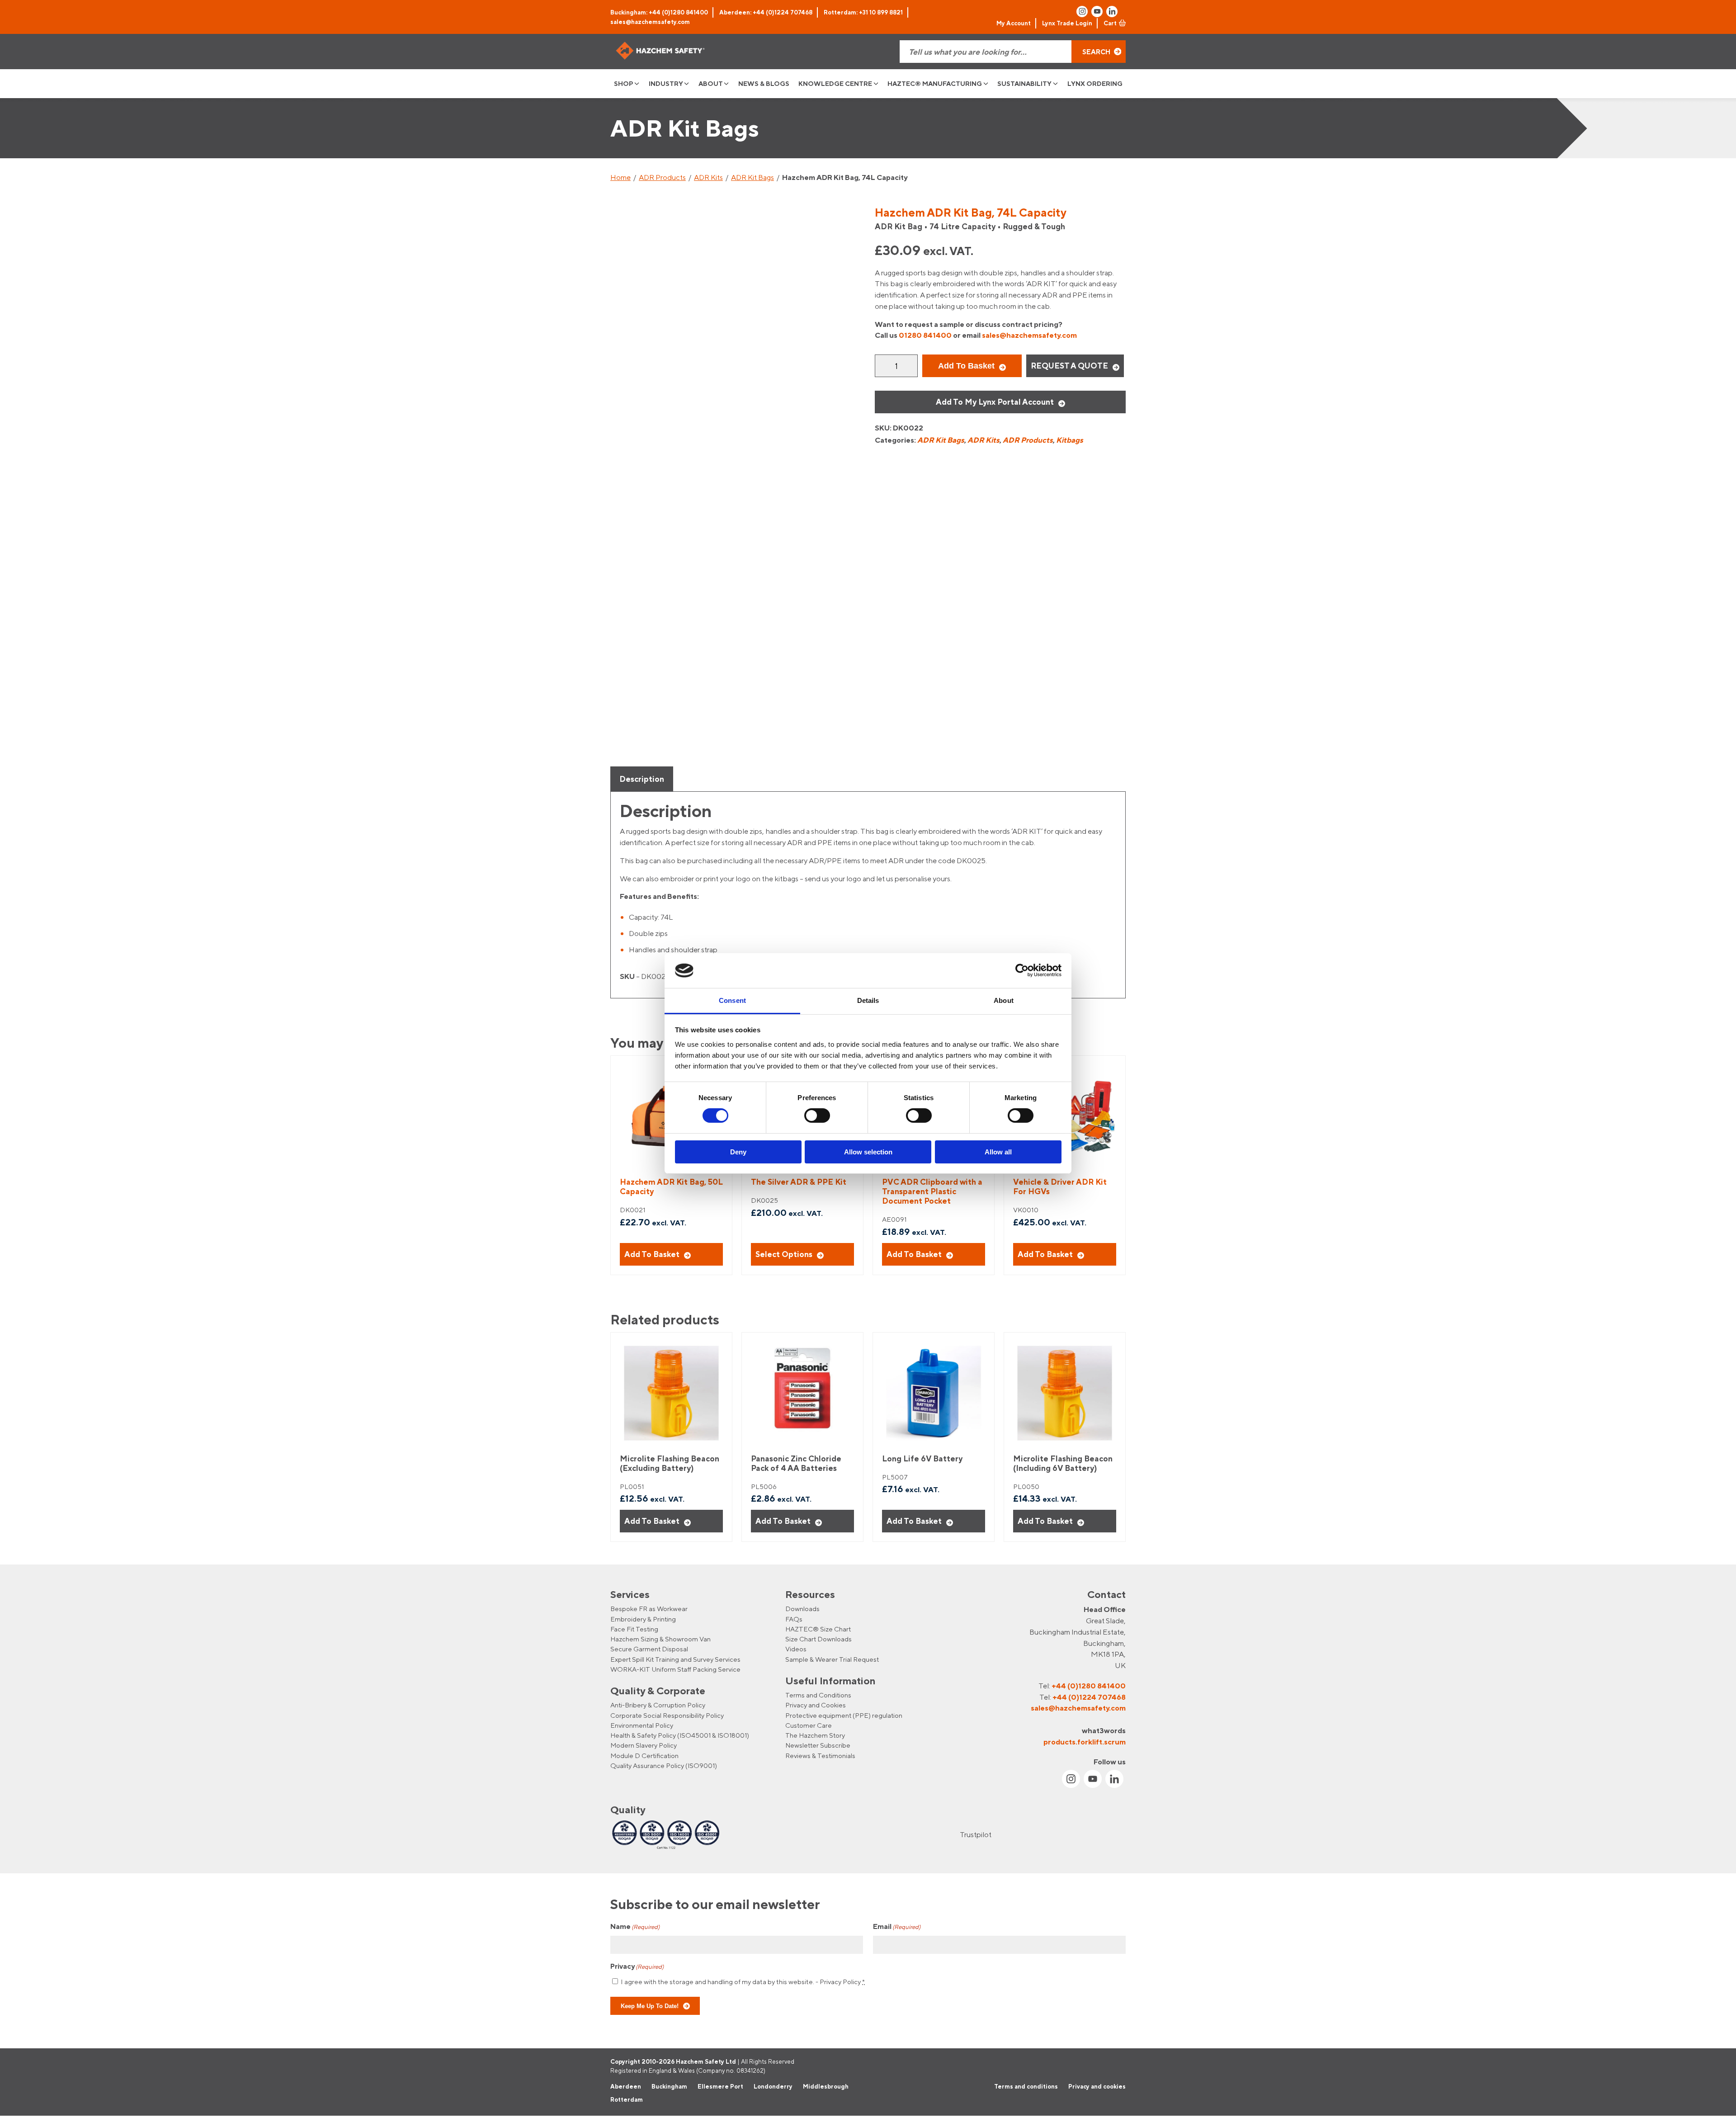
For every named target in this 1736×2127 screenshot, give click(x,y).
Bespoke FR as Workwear (649, 1609)
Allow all (998, 1152)
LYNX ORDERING (1095, 83)
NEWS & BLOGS (764, 83)
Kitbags (1070, 440)
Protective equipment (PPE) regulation (844, 1715)
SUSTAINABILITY (1024, 83)
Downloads (802, 1609)
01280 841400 (925, 335)
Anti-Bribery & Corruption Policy (658, 1705)
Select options (784, 1254)
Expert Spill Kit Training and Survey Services (675, 1659)
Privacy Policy (840, 1982)
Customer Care (809, 1725)
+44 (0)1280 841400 (1089, 1686)
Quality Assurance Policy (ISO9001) (664, 1765)
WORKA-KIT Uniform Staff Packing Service (675, 1669)
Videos (796, 1649)
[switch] (817, 1115)
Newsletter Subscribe (818, 1746)
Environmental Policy (642, 1725)
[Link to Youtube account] (1097, 12)
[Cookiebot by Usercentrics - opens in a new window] (1022, 970)
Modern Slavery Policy (644, 1746)
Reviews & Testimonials (820, 1756)
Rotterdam (627, 2100)
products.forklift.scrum (1085, 1742)
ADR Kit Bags (752, 177)
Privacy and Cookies (816, 1705)
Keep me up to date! (650, 2006)
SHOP (624, 83)
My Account (1014, 23)
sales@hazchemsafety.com (650, 22)
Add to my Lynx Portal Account (995, 402)
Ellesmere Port (720, 2086)
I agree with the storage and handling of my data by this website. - (743, 1982)
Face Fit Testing (634, 1629)
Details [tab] (868, 1000)
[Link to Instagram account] (1082, 12)
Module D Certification (644, 1756)
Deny (738, 1152)
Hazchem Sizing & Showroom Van (660, 1639)
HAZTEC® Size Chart (818, 1629)
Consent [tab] (732, 1000)
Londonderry (773, 2086)
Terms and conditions (1026, 2086)
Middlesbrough (826, 2086)
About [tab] (1004, 1000)
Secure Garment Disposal (649, 1649)
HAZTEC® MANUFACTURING (935, 83)
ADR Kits (708, 177)
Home (620, 177)
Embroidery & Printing (643, 1619)
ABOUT (711, 83)
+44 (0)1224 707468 (1089, 1697)
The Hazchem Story (815, 1735)
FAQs (794, 1619)
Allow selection (868, 1152)
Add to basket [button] (652, 1254)
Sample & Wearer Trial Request (832, 1659)
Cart (1110, 23)
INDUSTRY (666, 83)
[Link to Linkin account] (1112, 12)
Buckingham (669, 2086)
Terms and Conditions (818, 1695)
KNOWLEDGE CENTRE (835, 83)
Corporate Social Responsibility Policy (667, 1715)
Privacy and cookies (1097, 2086)
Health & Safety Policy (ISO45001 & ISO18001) (680, 1735)
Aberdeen (626, 2086)
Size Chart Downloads (818, 1639)
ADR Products (662, 177)
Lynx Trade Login (1067, 23)
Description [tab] (642, 779)
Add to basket (966, 366)
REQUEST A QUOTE (1069, 366)
